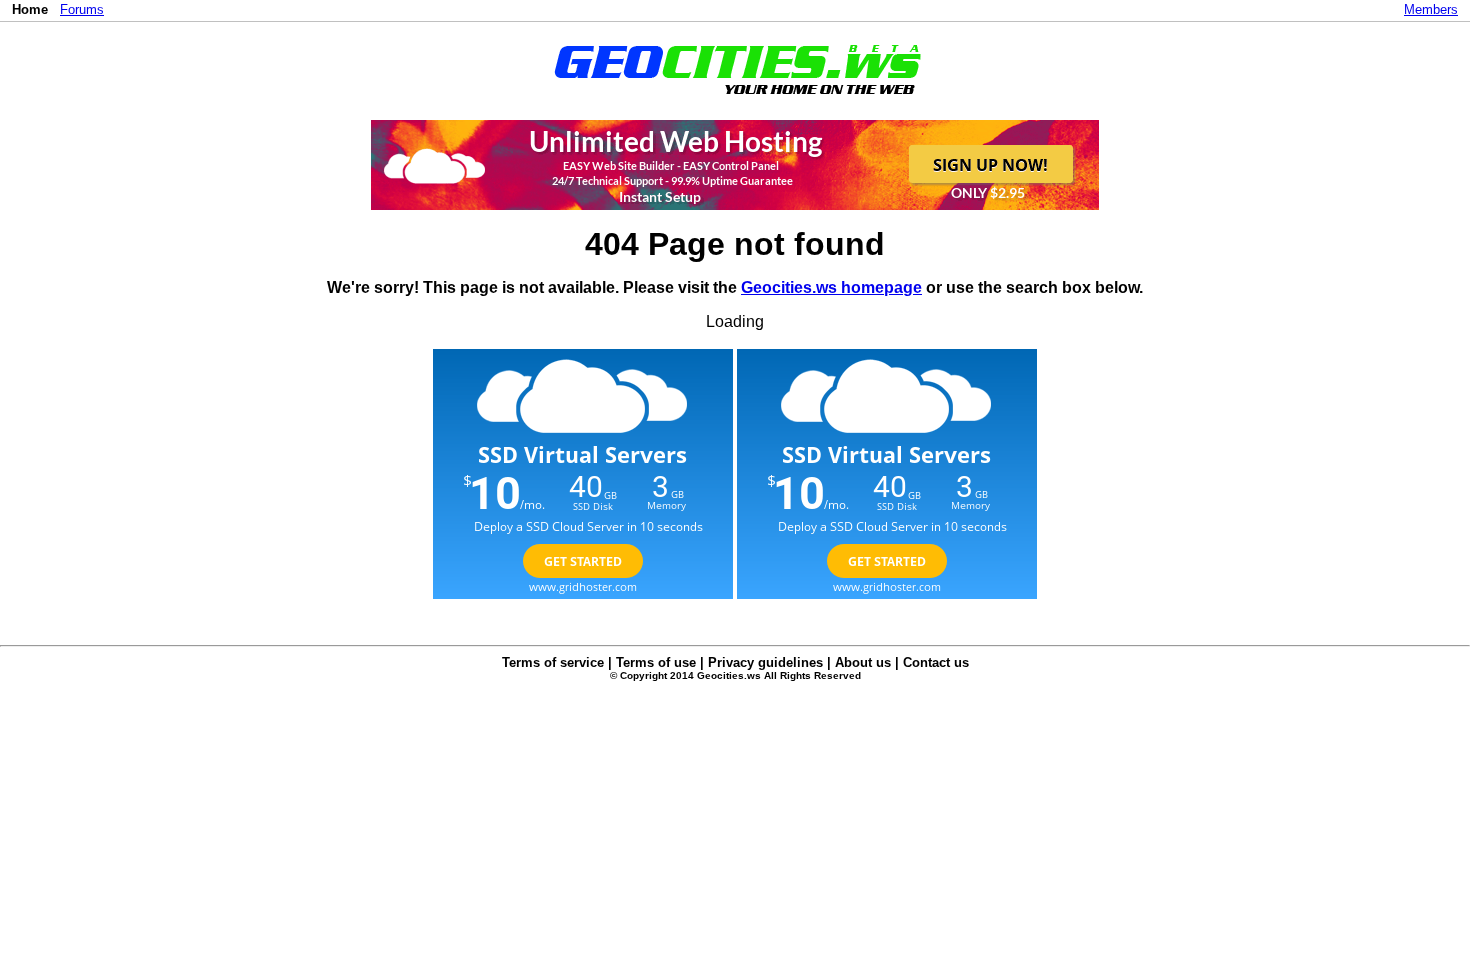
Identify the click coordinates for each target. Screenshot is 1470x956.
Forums (82, 9)
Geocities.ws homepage (831, 287)
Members (1431, 9)
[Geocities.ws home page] (735, 98)
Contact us (936, 662)
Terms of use (656, 662)
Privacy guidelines (765, 662)
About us (863, 662)
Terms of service (553, 662)
